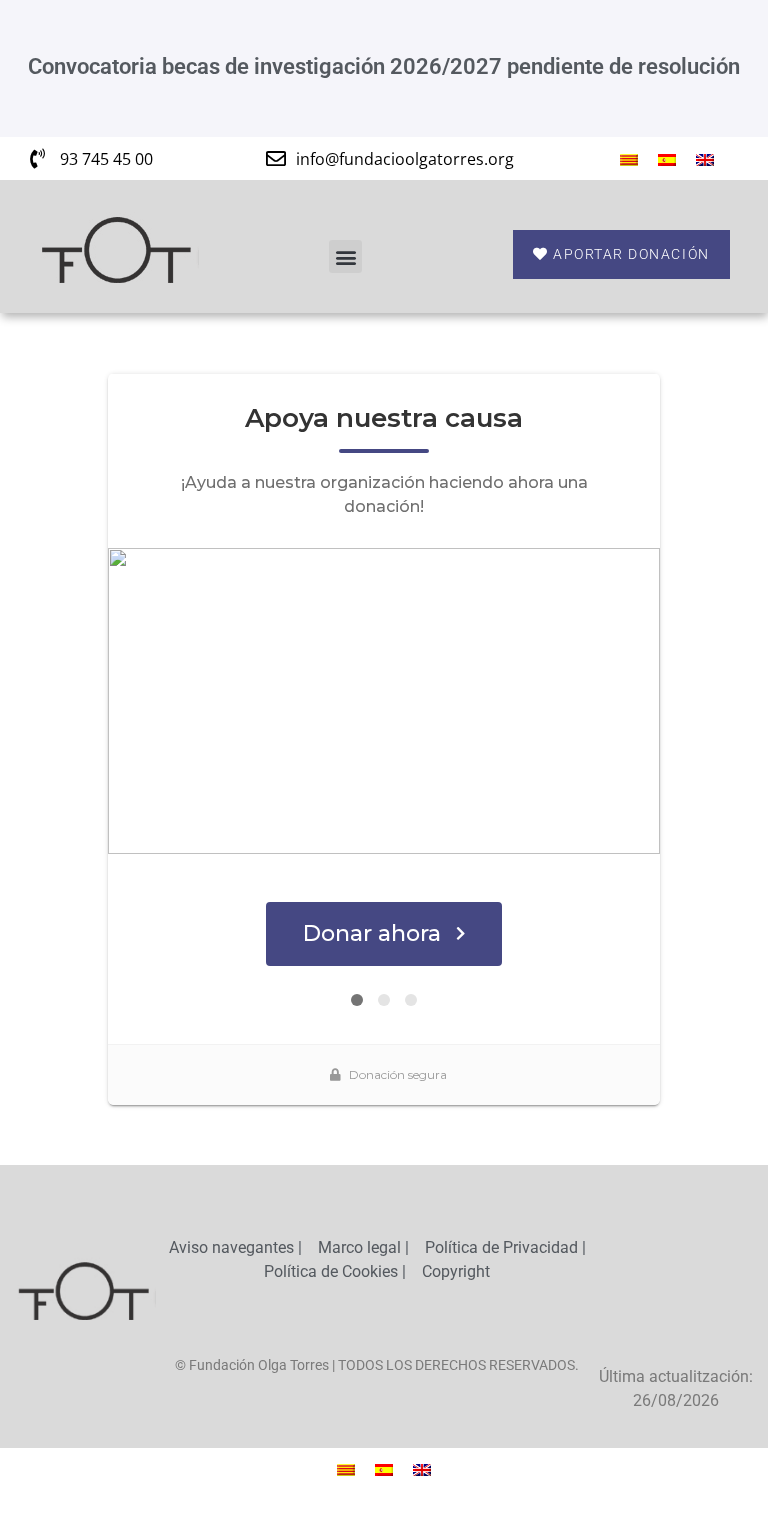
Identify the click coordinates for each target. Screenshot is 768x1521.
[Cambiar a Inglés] (705, 158)
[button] (345, 256)
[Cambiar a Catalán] (629, 158)
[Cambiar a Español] (667, 158)
